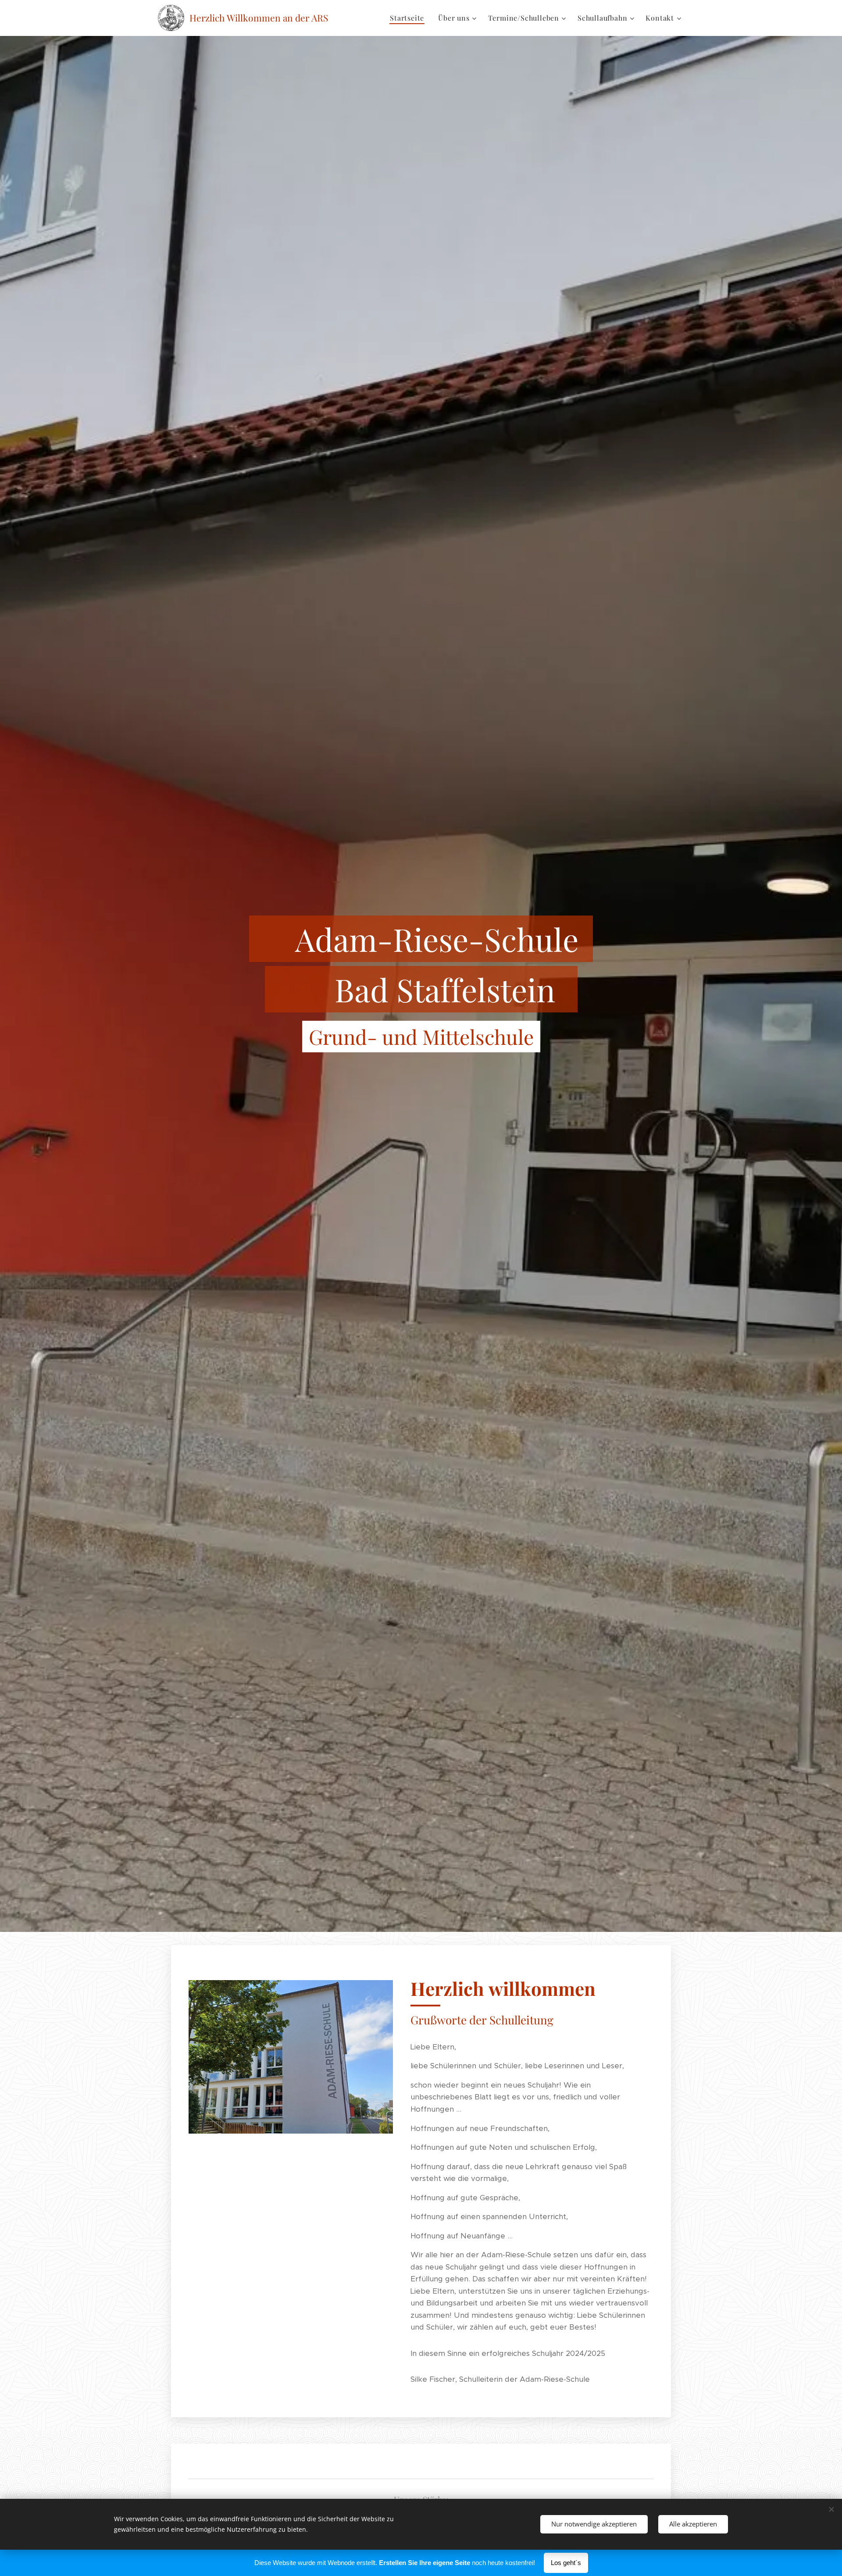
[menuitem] (409, 18)
